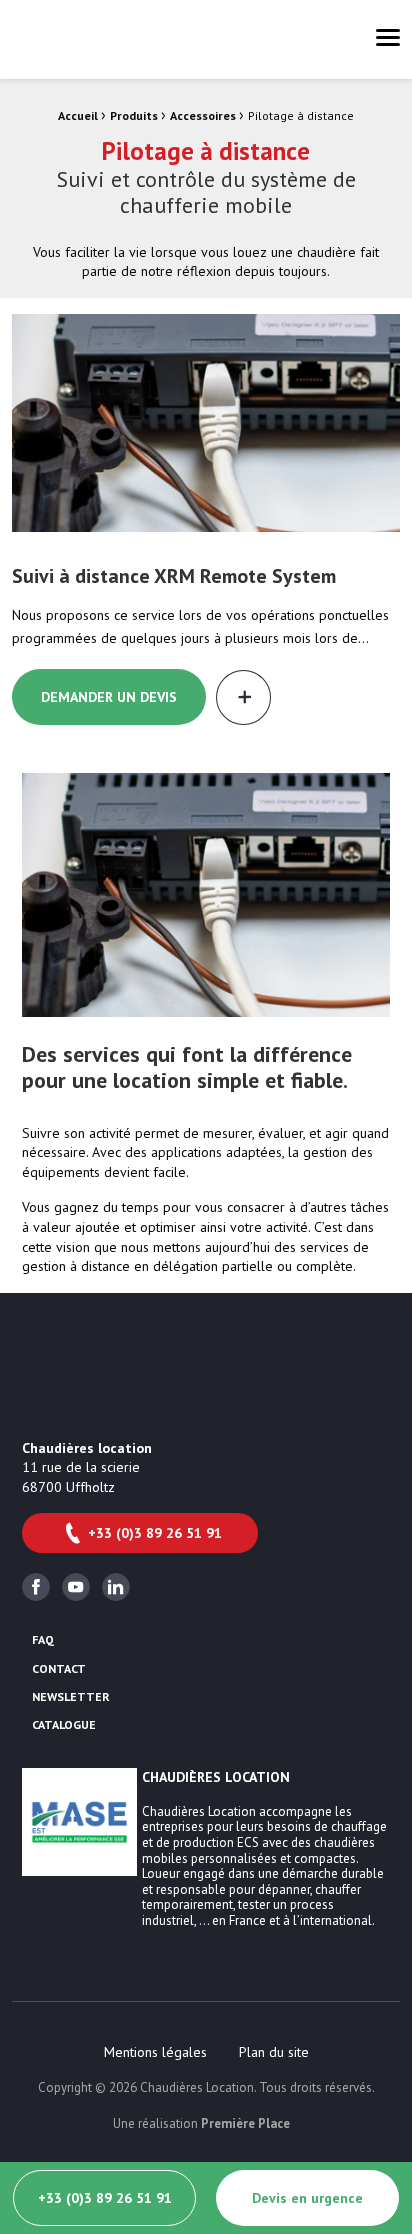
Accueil (78, 115)
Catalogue (64, 1725)
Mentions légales (155, 2052)
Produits (134, 115)
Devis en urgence (307, 2198)
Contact (59, 1669)
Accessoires (203, 115)
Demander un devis (109, 697)
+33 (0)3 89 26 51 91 (155, 1533)
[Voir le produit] (206, 423)
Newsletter (71, 1697)
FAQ (43, 1640)
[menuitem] (155, 2052)
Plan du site (274, 2052)
